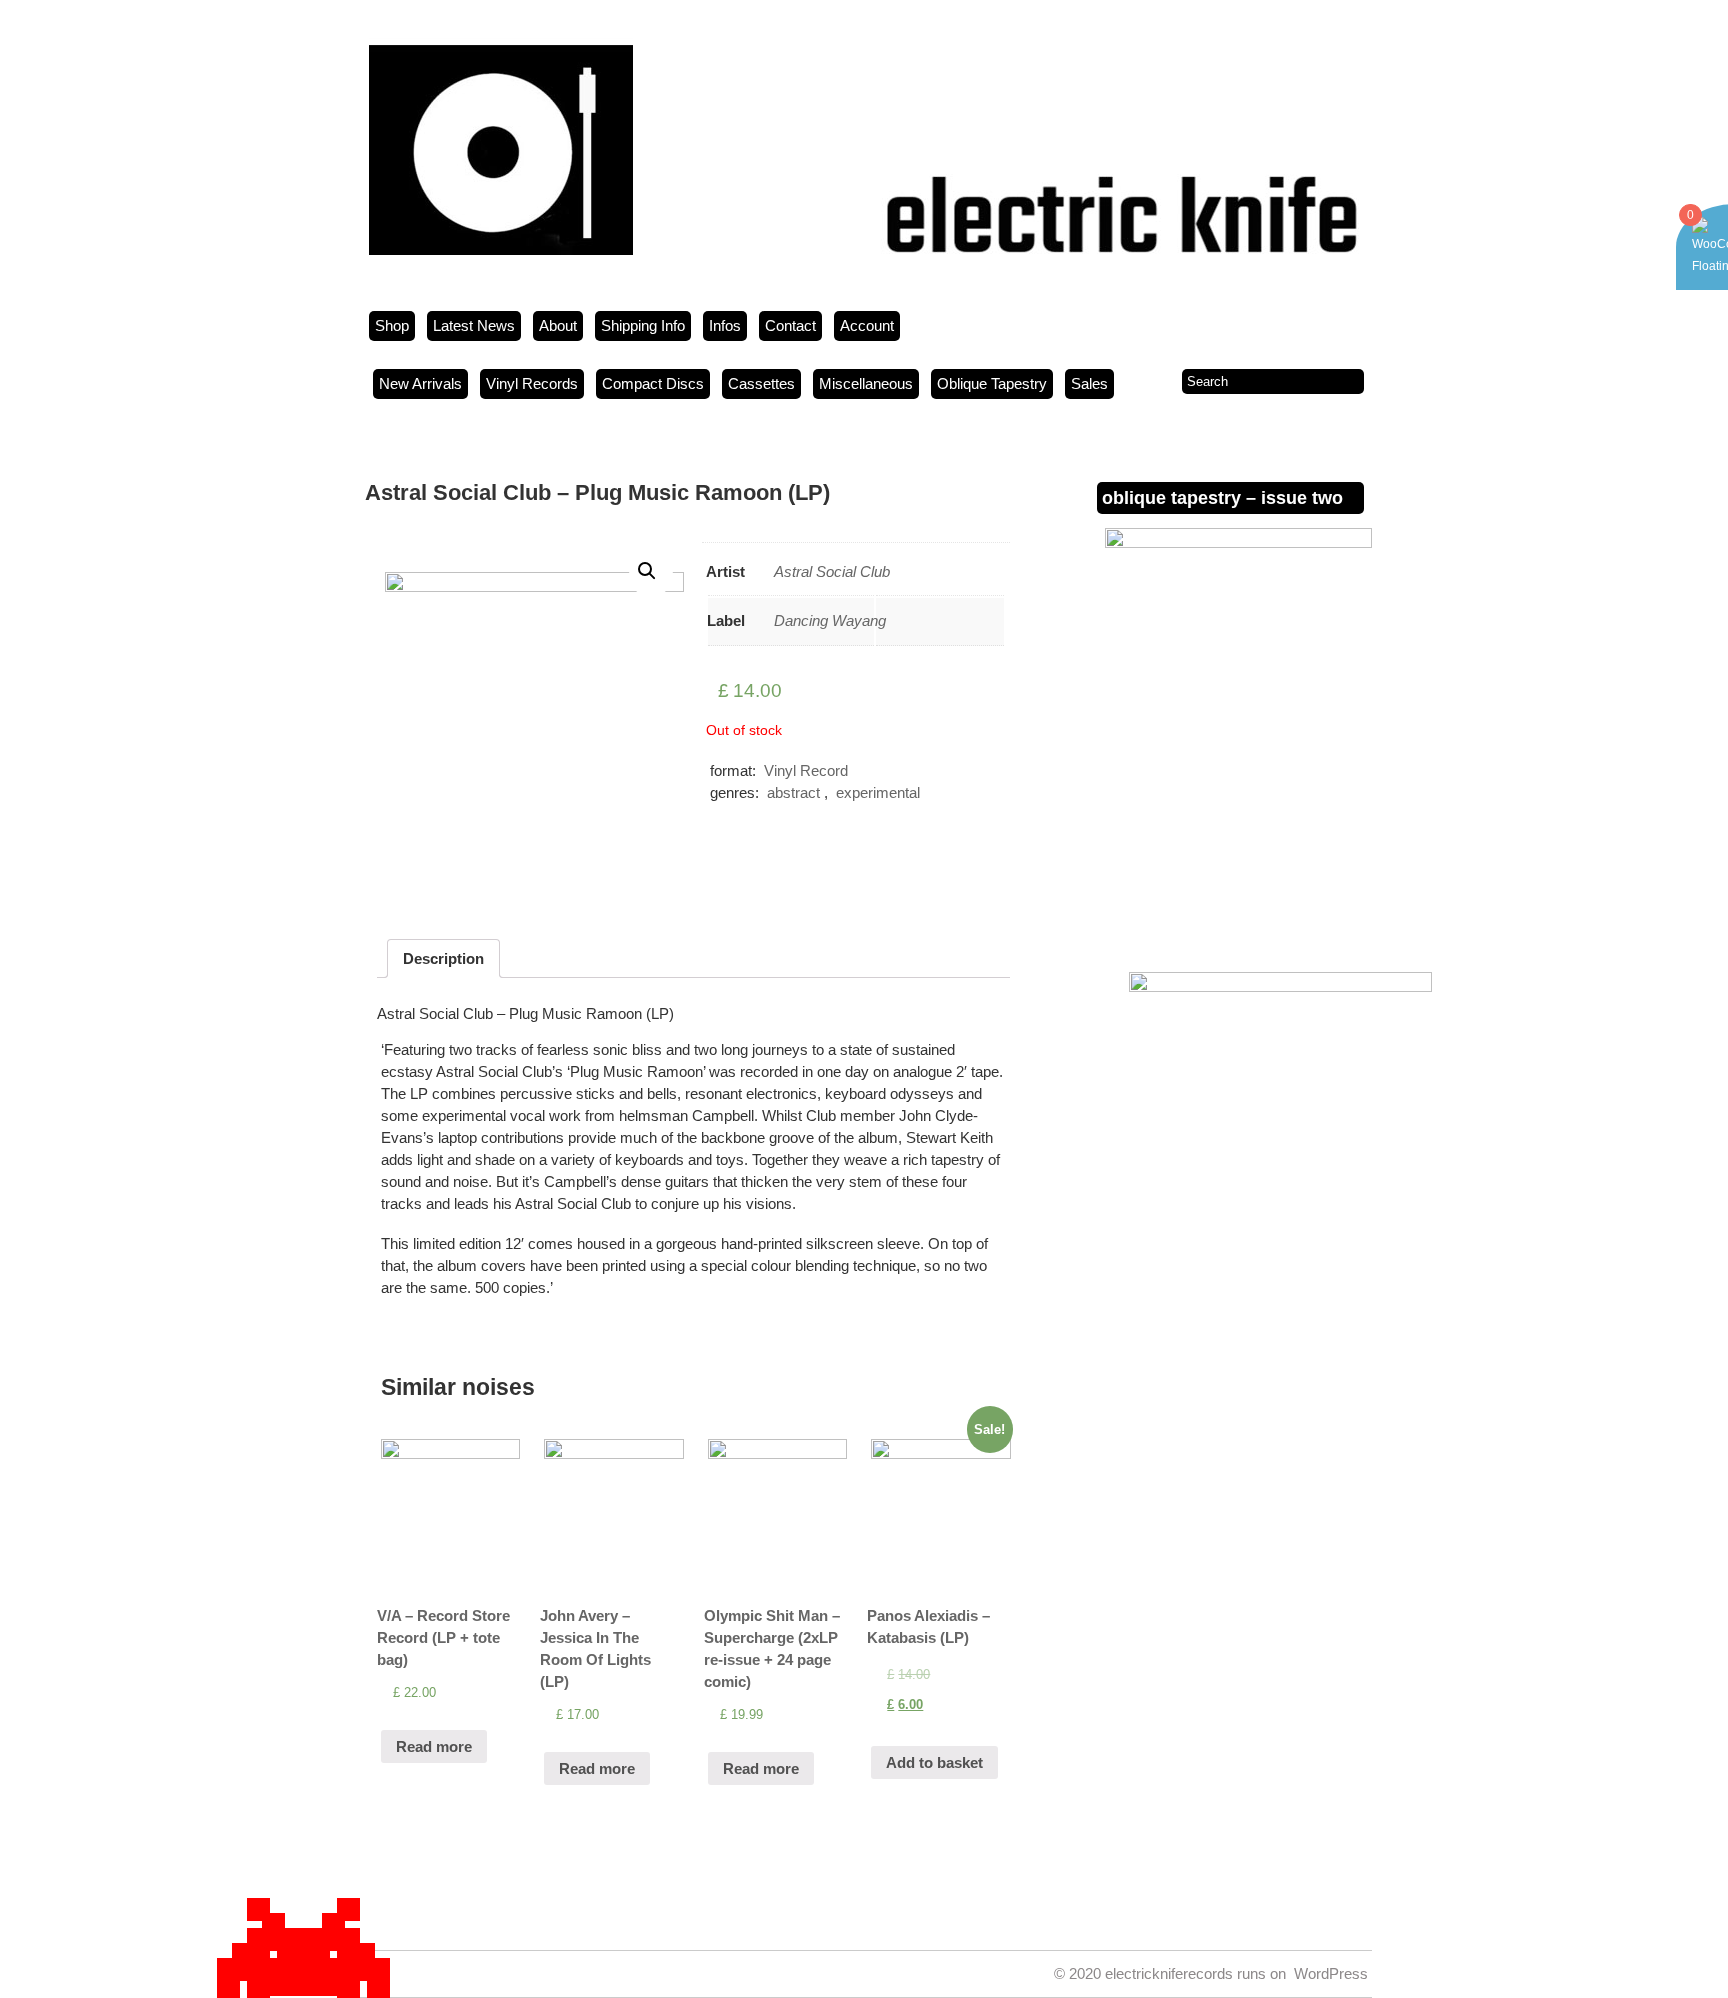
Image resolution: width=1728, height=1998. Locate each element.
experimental (878, 792)
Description (443, 958)
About (558, 325)
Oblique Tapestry (992, 383)
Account (867, 325)
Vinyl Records (532, 383)
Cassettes (761, 383)
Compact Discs (653, 383)
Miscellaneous (866, 383)
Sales (1089, 383)
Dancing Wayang (830, 620)
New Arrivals (420, 383)
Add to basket (934, 1762)
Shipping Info (643, 325)
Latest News (474, 325)
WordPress (1331, 1973)
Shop (392, 325)
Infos (725, 325)
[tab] (443, 958)
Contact (790, 325)
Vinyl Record (806, 770)
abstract (793, 792)
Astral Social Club (832, 571)
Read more (434, 1746)
